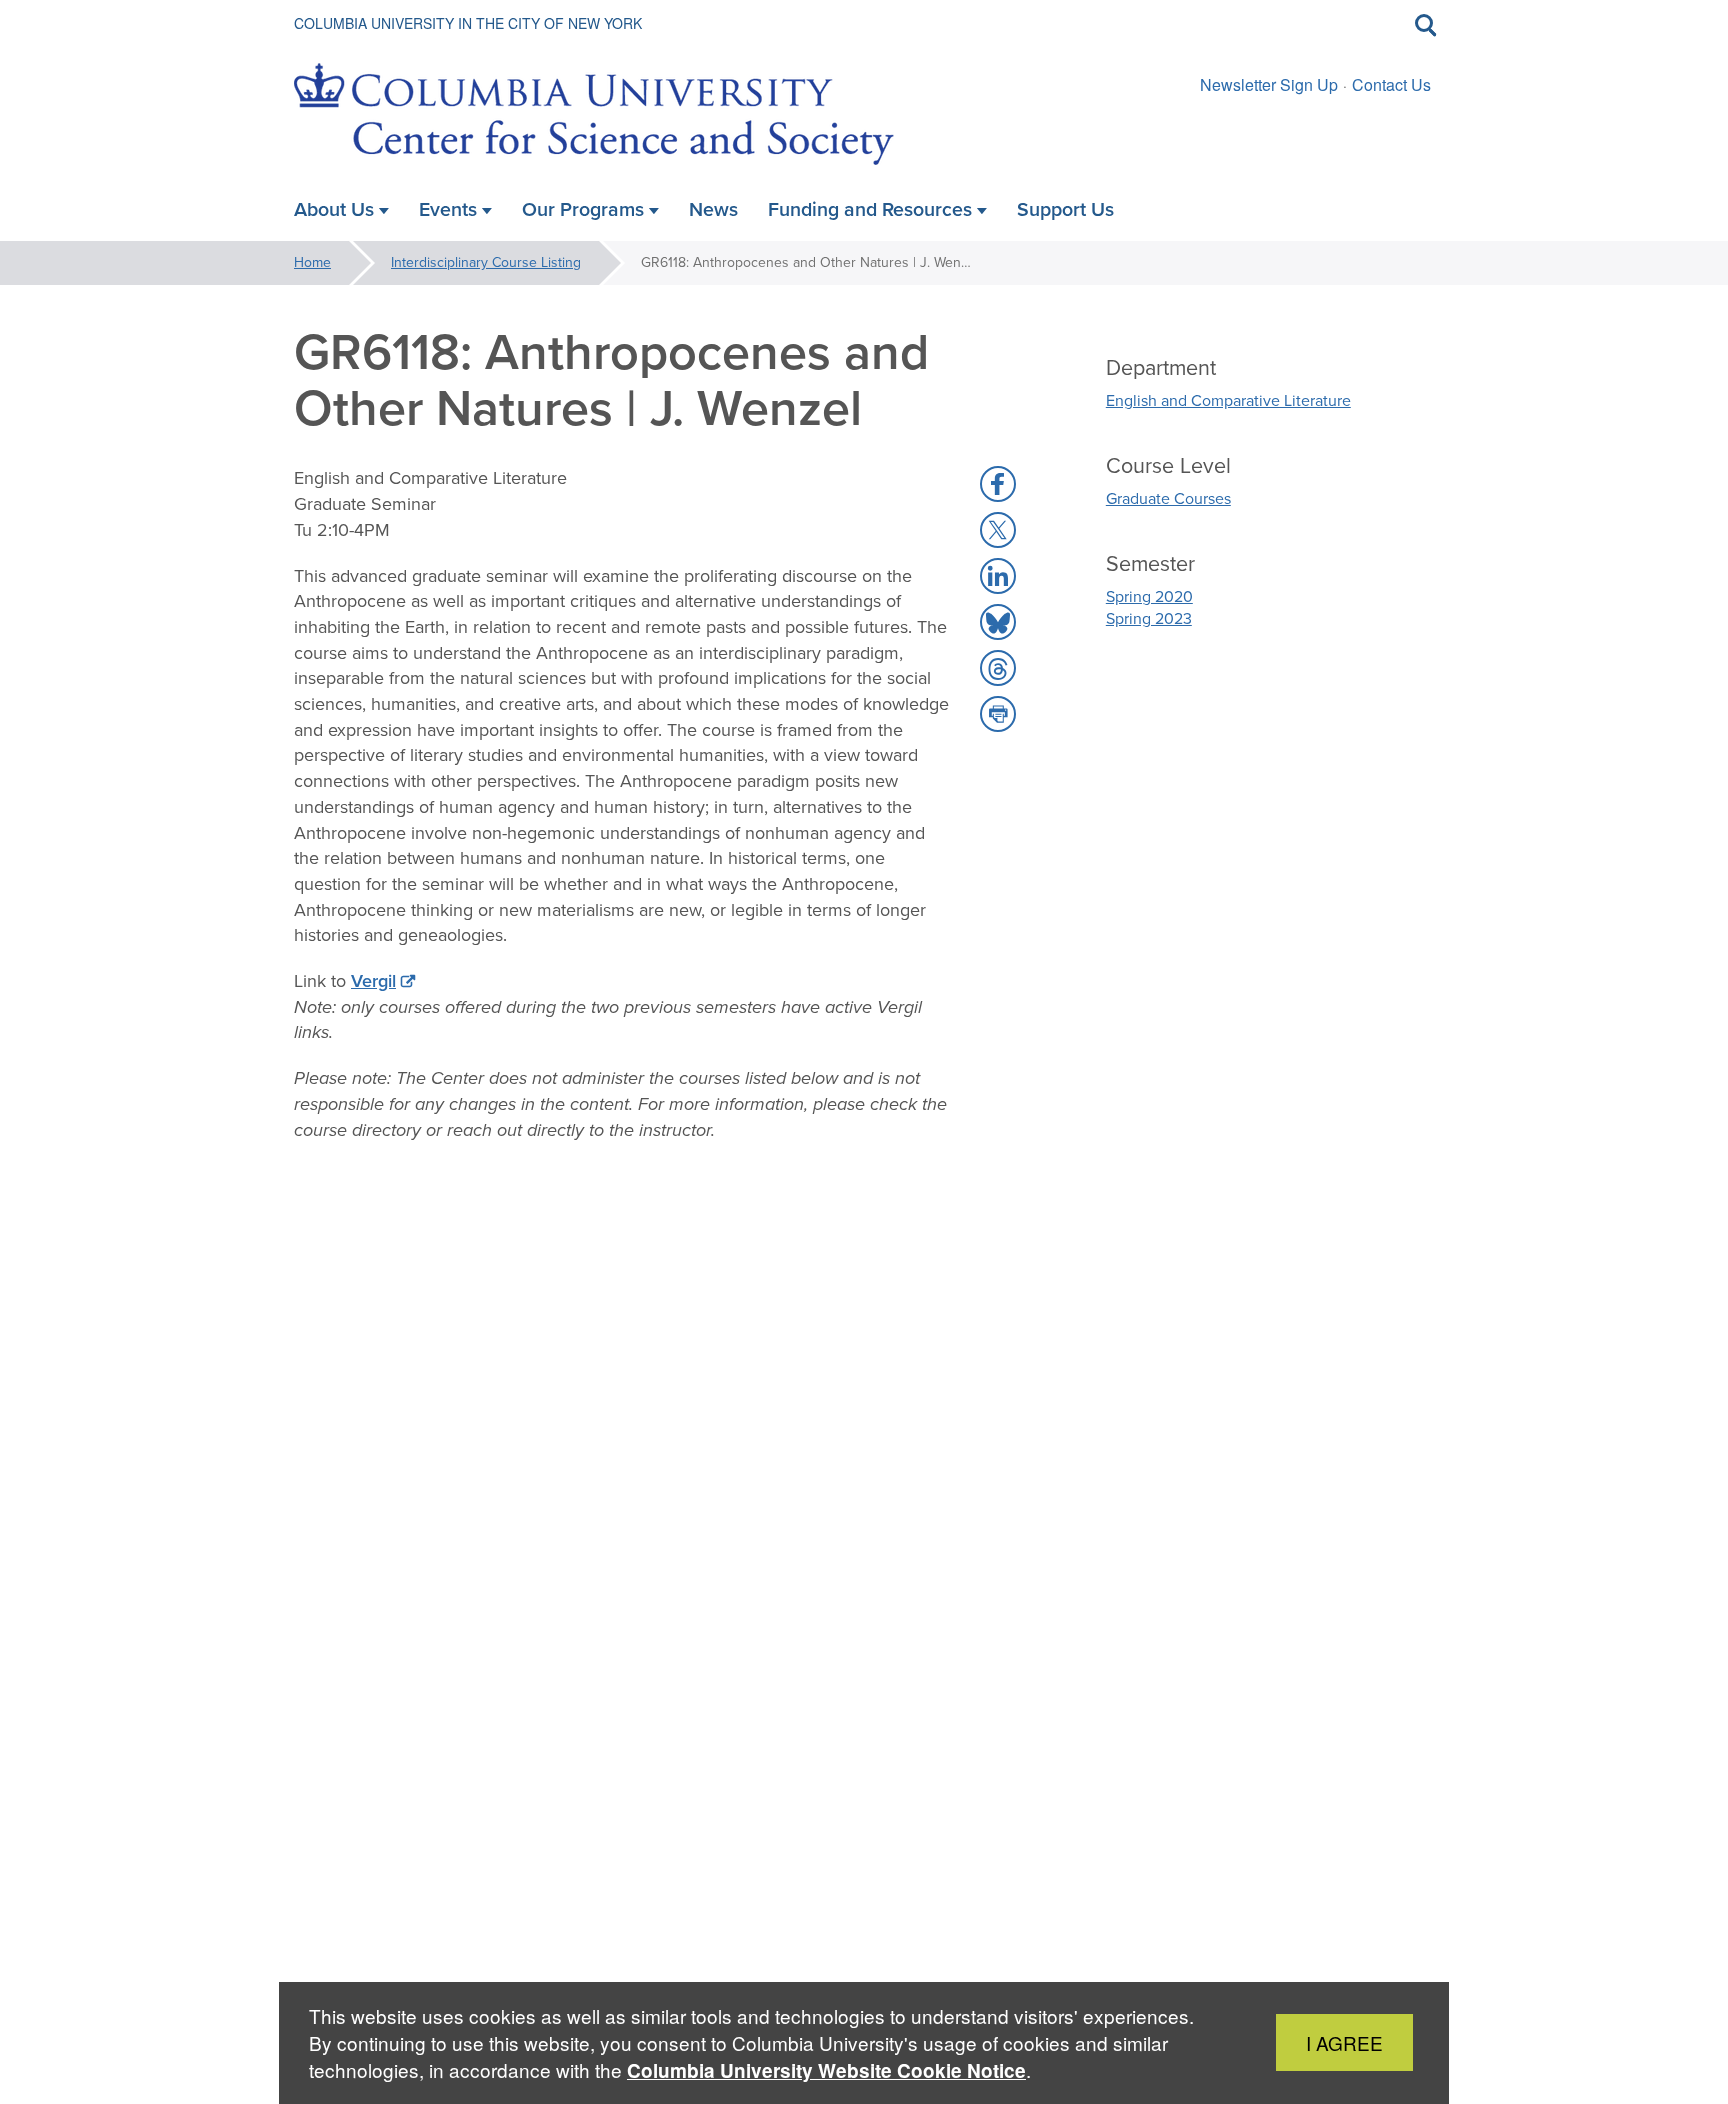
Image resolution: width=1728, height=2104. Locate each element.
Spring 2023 (1149, 618)
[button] (998, 484)
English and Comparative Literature (1228, 400)
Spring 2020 (1149, 596)
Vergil (373, 981)
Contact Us (1391, 84)
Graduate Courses (1168, 498)
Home (312, 262)
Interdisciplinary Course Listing (486, 262)
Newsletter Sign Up (1269, 84)
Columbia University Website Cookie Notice (826, 2070)
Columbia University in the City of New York (468, 23)
